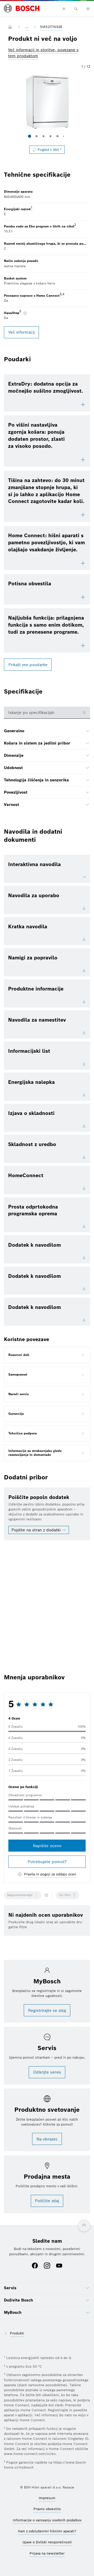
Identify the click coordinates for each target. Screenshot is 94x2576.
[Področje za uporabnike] (64, 9)
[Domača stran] (22, 9)
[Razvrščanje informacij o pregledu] (46, 1895)
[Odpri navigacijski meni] (88, 9)
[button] (47, 102)
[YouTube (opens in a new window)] (59, 2266)
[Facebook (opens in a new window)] (35, 2266)
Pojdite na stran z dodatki (36, 1530)
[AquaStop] (25, 313)
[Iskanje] (76, 9)
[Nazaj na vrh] (84, 2225)
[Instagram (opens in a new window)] (47, 2266)
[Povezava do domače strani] (11, 27)
